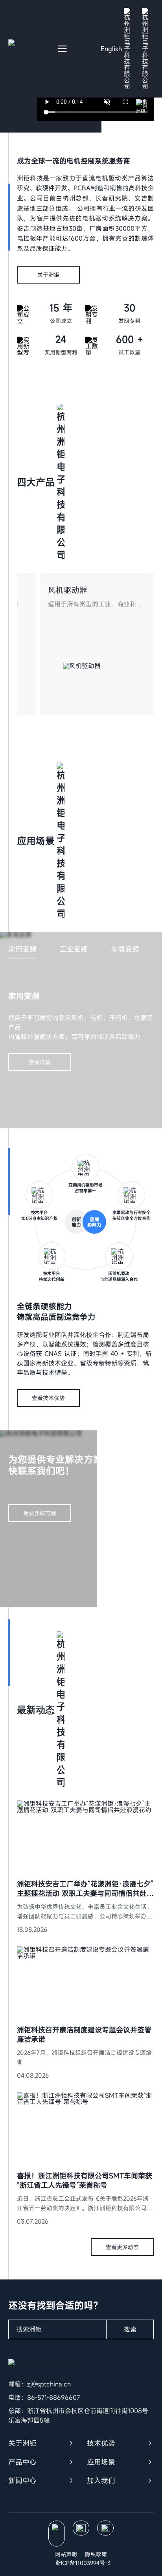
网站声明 (66, 2554)
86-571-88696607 (53, 2397)
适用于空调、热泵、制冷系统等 (47, 604)
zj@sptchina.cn (49, 2384)
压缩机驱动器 (27, 590)
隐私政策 (96, 2554)
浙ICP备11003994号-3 (83, 2563)
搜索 (130, 2329)
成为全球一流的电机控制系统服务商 (74, 161)
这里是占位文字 (39, 1805)
